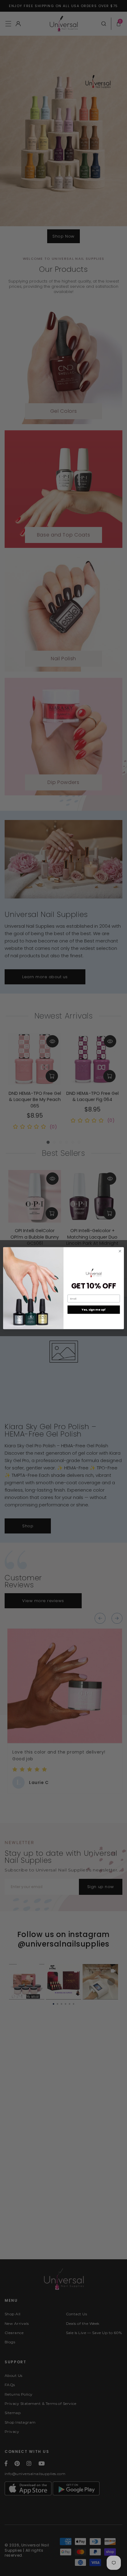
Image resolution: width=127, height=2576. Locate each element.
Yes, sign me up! (94, 1310)
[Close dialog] (120, 1251)
